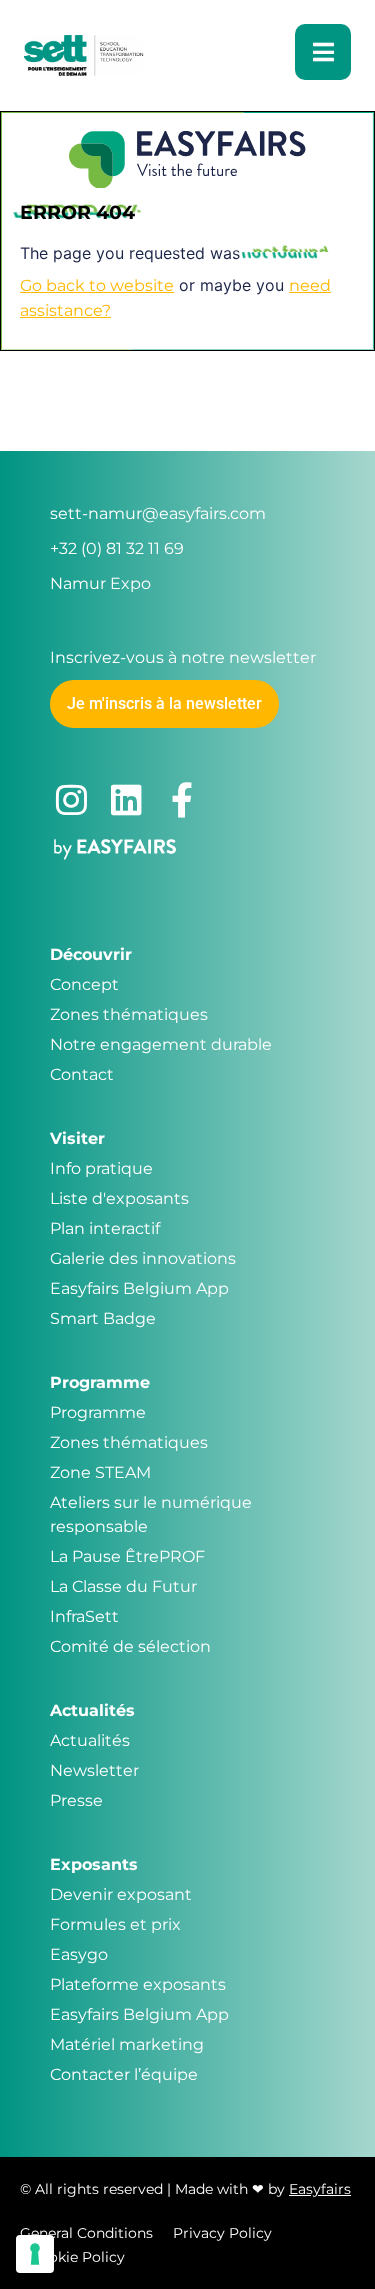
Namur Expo (100, 583)
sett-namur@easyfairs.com (158, 513)
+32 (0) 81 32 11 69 (117, 548)
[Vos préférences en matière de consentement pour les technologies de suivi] (35, 2254)
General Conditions (86, 2233)
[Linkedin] (126, 799)
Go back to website (97, 285)
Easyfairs (320, 2189)
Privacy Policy (222, 2233)
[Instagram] (71, 799)
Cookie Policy (77, 2257)
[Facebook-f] (181, 799)
